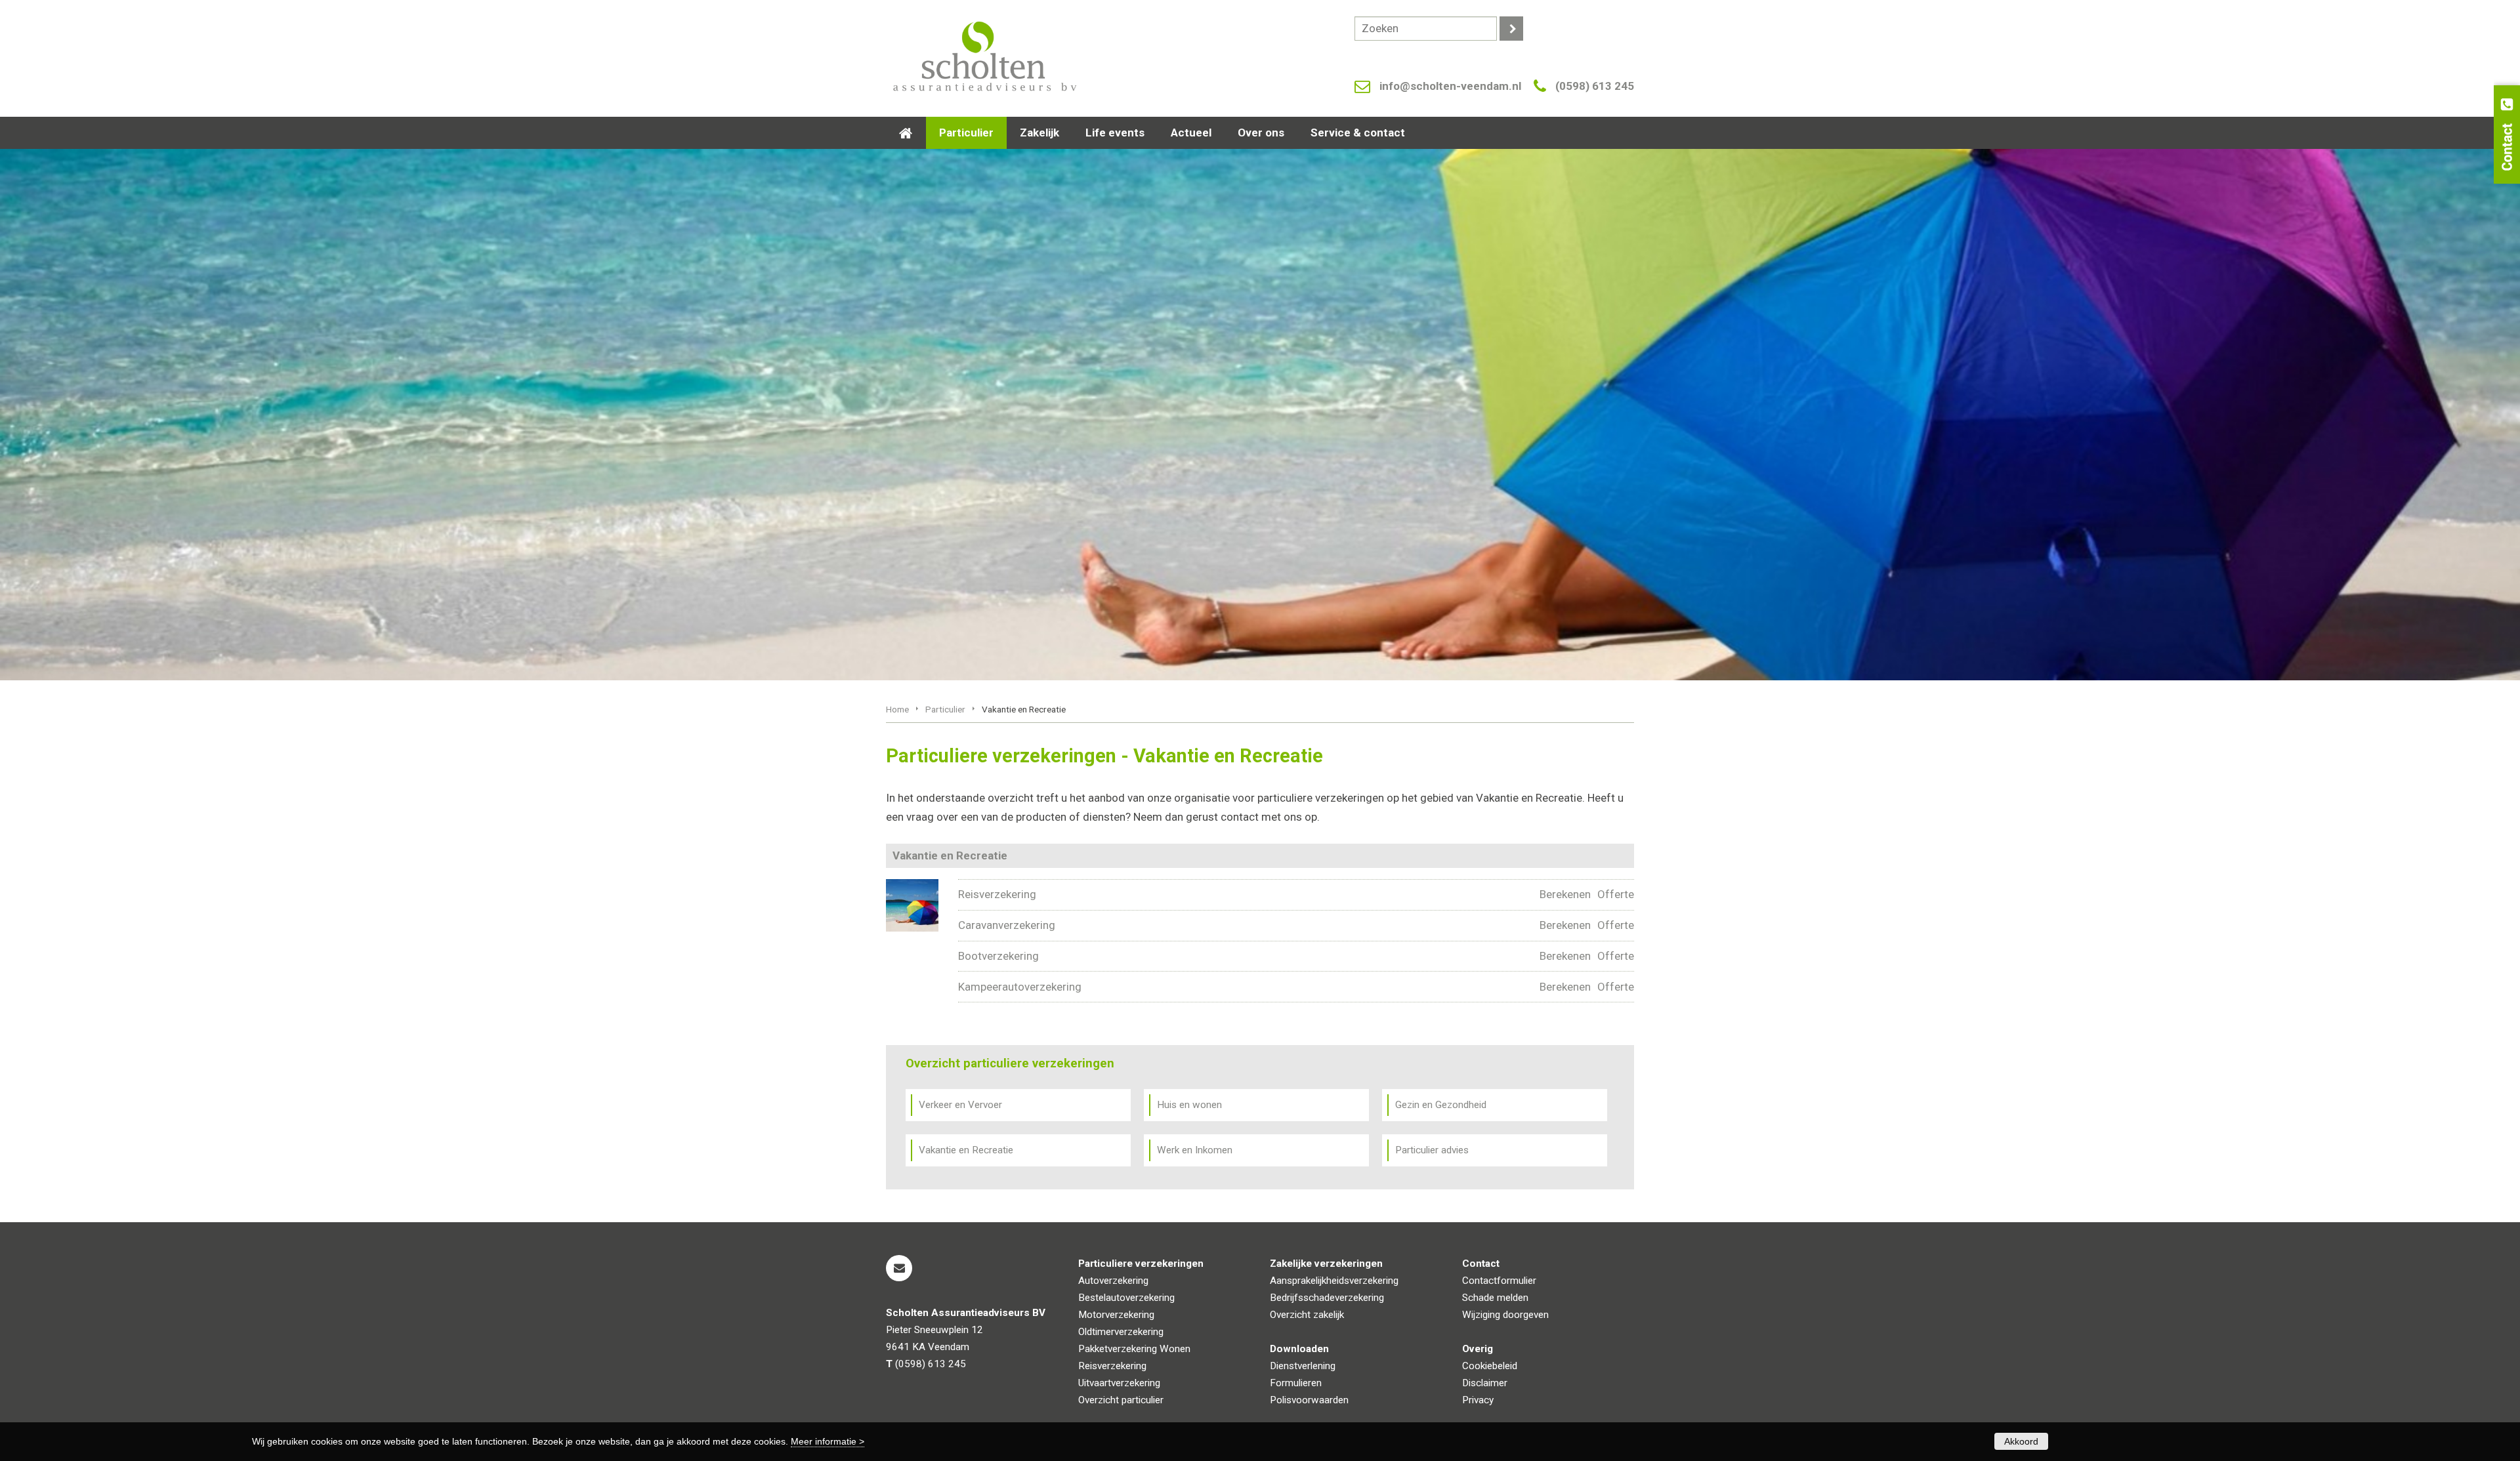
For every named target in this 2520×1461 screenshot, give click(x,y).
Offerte (1616, 894)
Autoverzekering (1113, 1281)
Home (897, 709)
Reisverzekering (997, 894)
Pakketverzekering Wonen (1134, 1349)
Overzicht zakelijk (1307, 1315)
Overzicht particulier (1121, 1400)
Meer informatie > (828, 1441)
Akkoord (2021, 1441)
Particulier (945, 709)
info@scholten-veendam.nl (1450, 86)
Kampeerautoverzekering (1020, 987)
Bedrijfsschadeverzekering (1327, 1298)
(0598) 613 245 (1595, 86)
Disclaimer (1485, 1383)
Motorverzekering (1116, 1315)
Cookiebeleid (1490, 1366)
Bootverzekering (998, 956)
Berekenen (1565, 894)
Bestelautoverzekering (1126, 1298)
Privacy (1478, 1400)
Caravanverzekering (1007, 925)
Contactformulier (1499, 1281)
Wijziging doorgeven (1505, 1315)
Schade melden (1495, 1298)
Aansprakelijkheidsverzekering (1334, 1281)
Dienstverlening (1303, 1366)
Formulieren (1296, 1383)
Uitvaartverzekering (1119, 1383)
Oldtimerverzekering (1121, 1332)
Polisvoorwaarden (1309, 1400)
